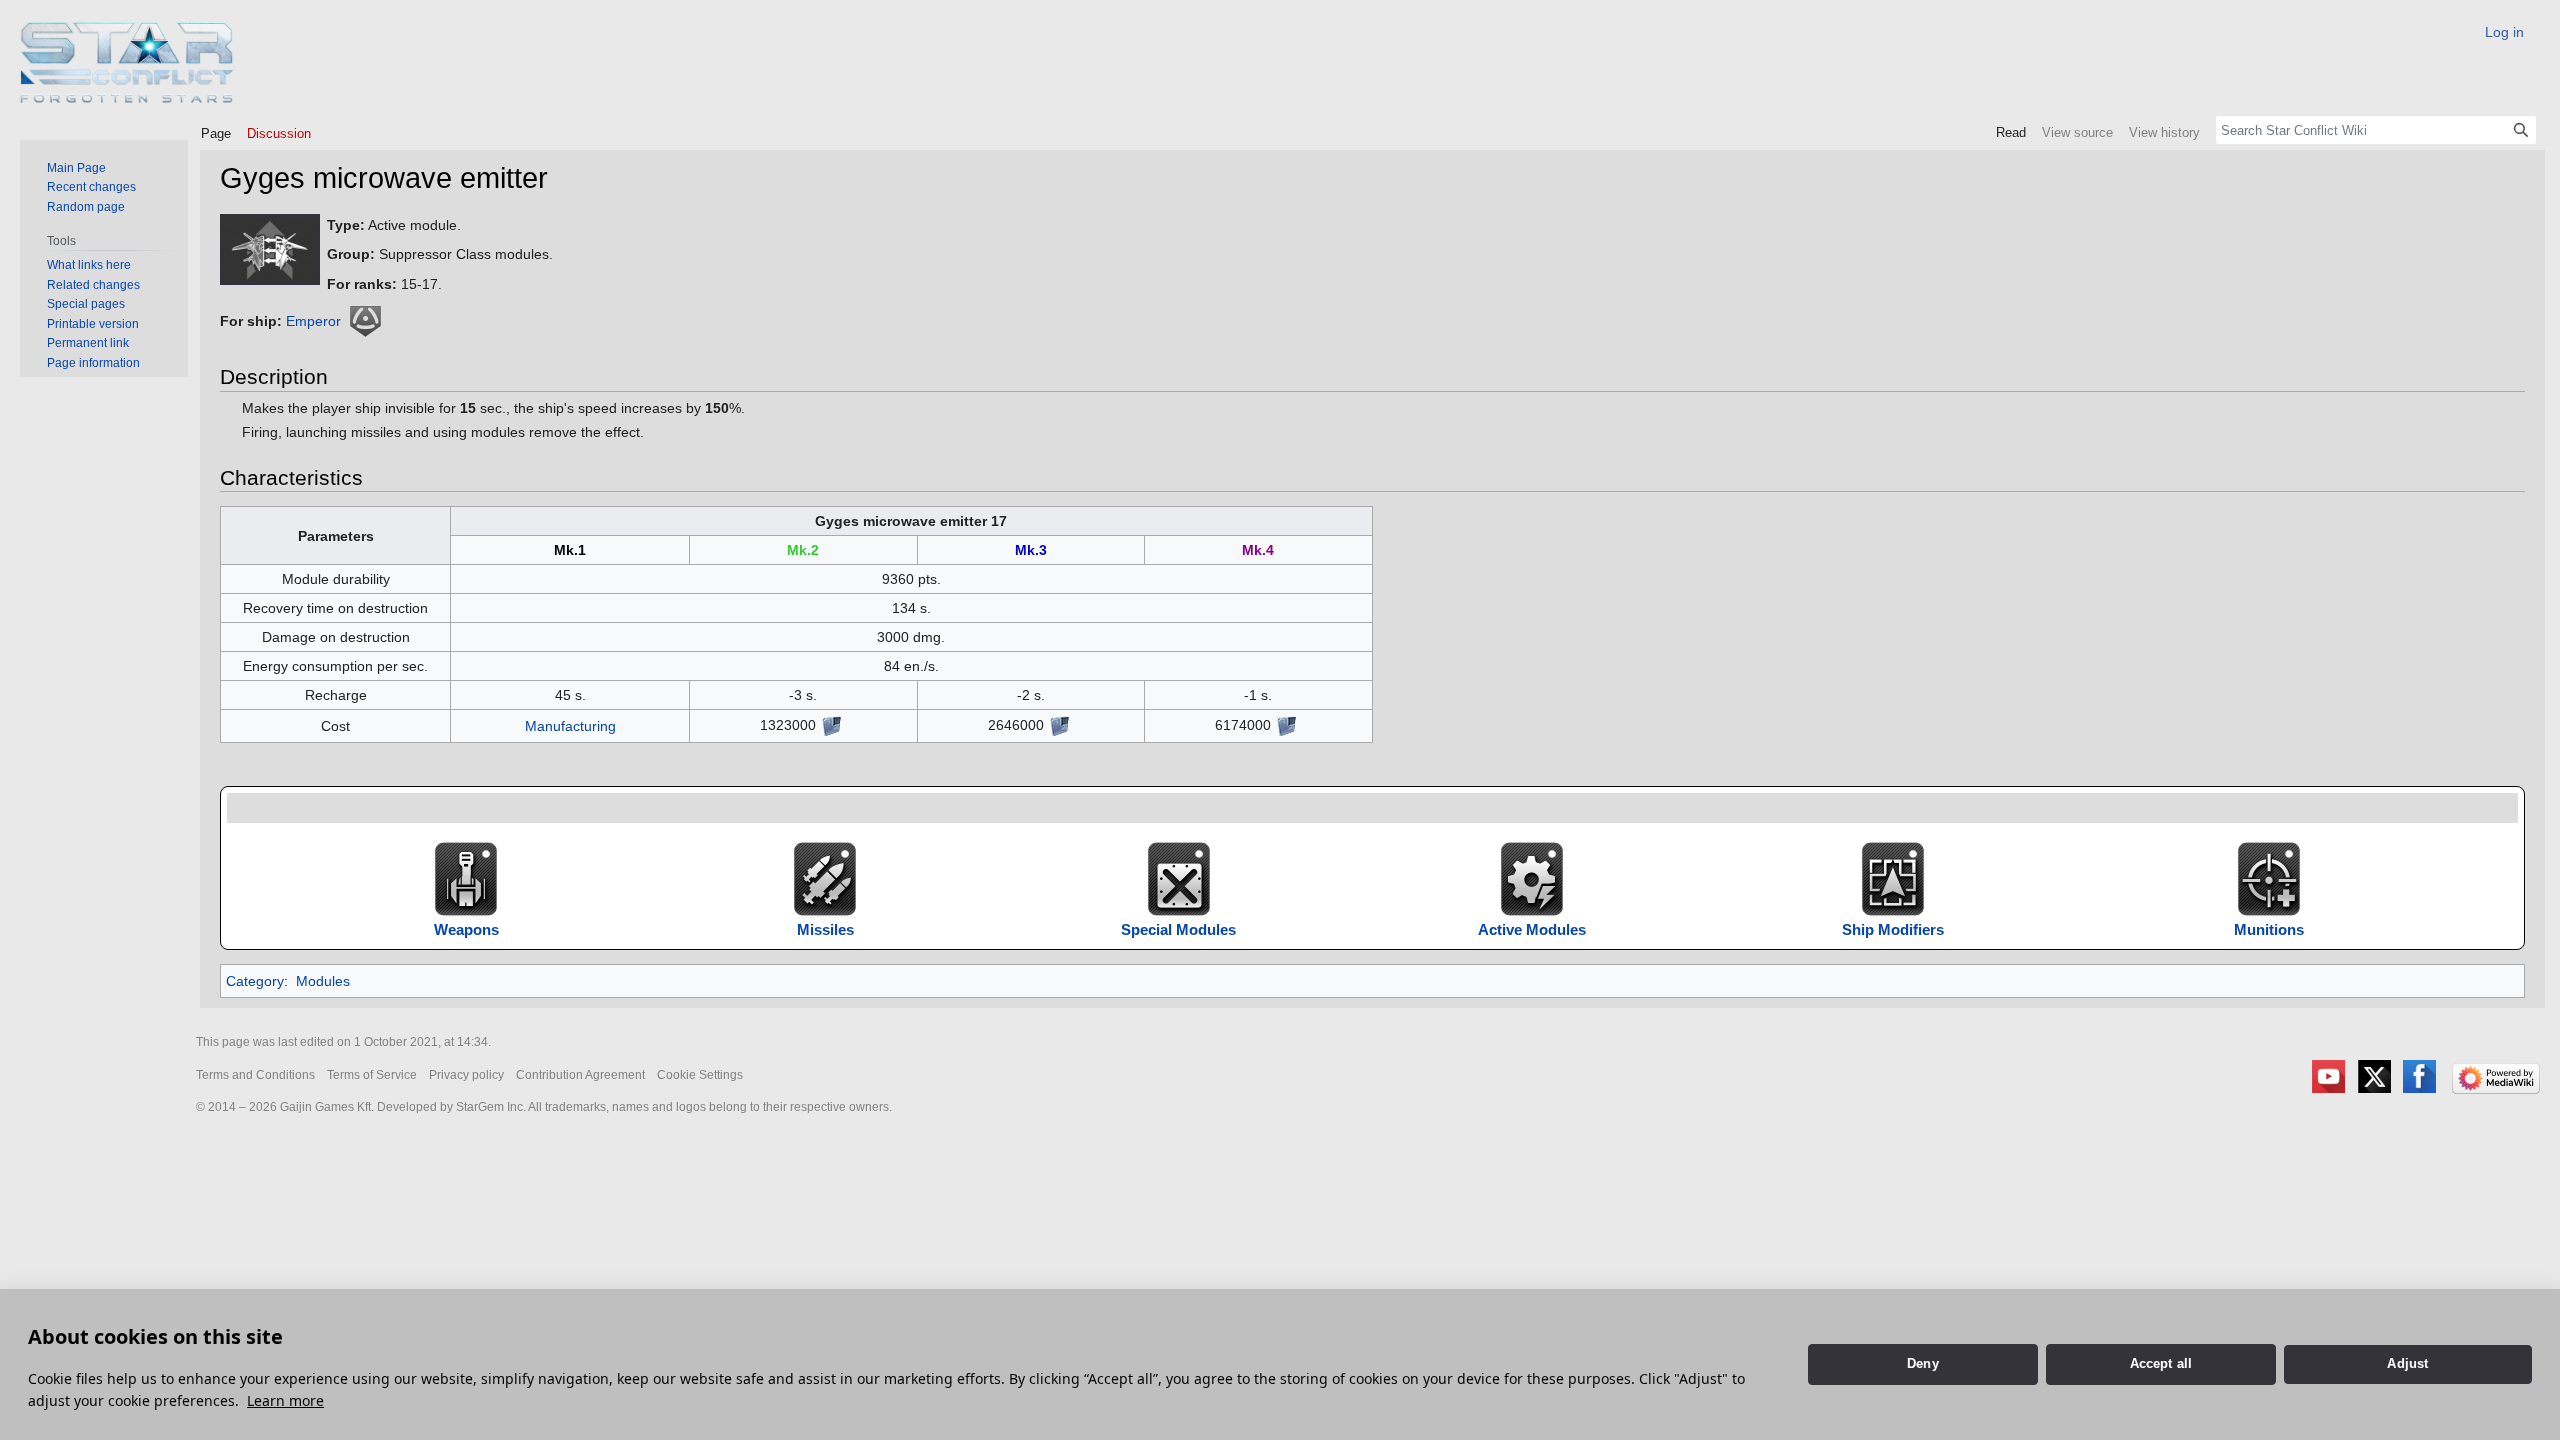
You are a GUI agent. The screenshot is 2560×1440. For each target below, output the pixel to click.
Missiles (825, 929)
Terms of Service (372, 1075)
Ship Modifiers (1893, 929)
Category (255, 981)
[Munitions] (2269, 877)
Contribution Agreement (580, 1075)
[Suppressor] (365, 321)
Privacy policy (466, 1075)
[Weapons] (466, 877)
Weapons (466, 929)
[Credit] (831, 725)
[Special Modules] (1179, 877)
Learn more (285, 1400)
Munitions (2269, 929)
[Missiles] (825, 877)
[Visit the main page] (127, 62)
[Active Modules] (1532, 877)
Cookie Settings (700, 1075)
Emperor (313, 321)
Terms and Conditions (255, 1075)
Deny (1923, 1363)
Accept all (2161, 1363)
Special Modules (1178, 929)
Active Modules (1532, 929)
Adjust (2407, 1363)
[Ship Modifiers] (1893, 877)
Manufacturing (570, 726)
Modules (323, 981)
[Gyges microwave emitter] (270, 248)
